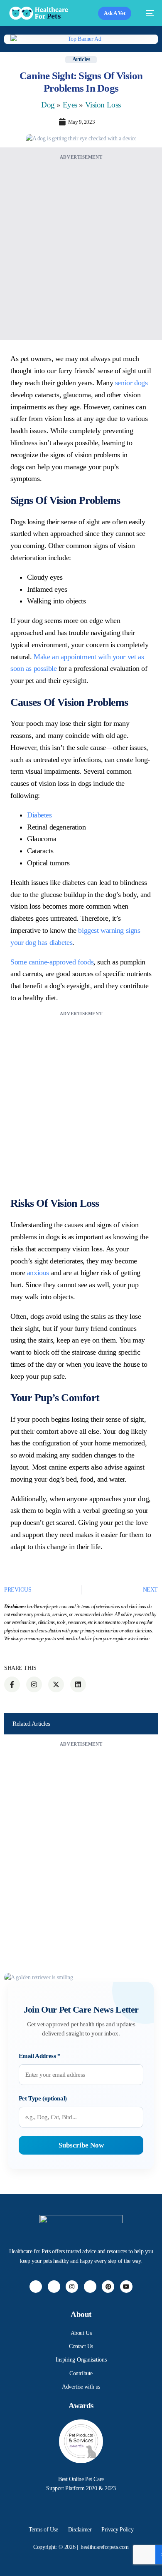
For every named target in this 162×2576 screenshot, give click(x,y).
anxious (38, 1273)
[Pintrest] (108, 2287)
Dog (48, 105)
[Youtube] (126, 2287)
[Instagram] (72, 2287)
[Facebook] (36, 2287)
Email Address (40, 2056)
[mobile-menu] (147, 13)
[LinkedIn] (90, 2287)
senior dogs (131, 383)
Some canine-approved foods (52, 962)
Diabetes (39, 815)
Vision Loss (103, 105)
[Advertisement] (81, 243)
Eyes (70, 105)
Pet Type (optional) (43, 2098)
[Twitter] (54, 2287)
